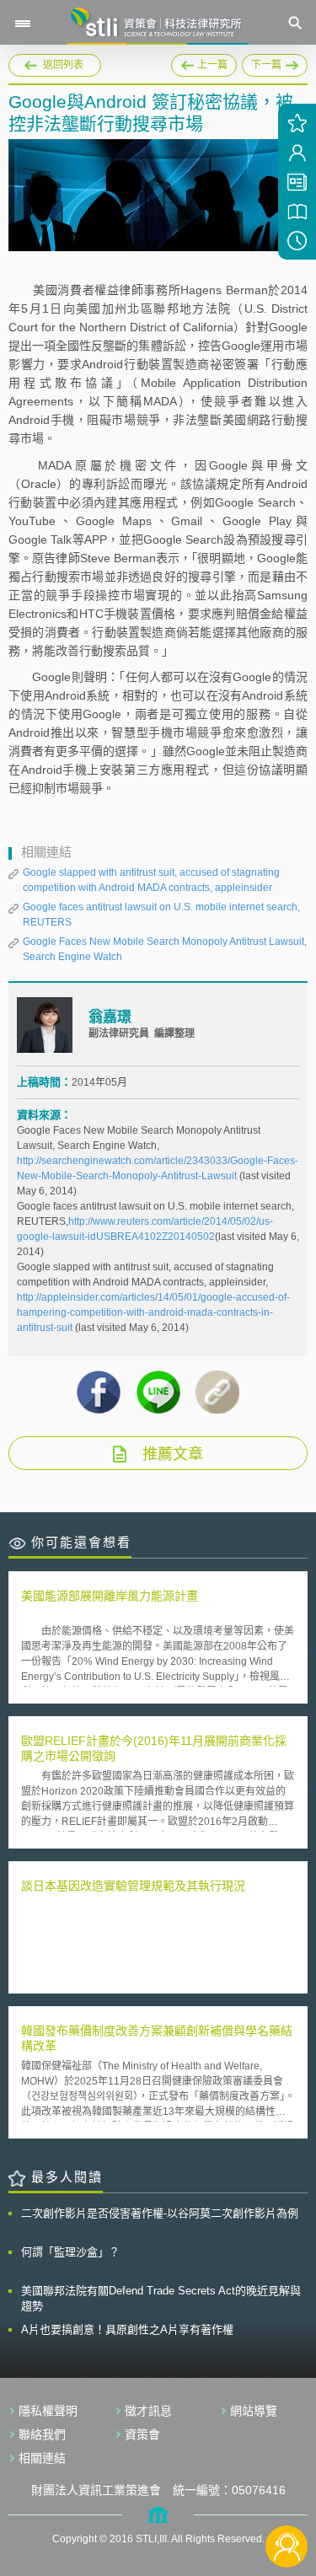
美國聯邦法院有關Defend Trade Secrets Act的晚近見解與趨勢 (161, 2298)
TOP (287, 2490)
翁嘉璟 (110, 1017)
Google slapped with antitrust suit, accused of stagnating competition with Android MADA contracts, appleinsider (151, 880)
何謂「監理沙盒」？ (70, 2252)
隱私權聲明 (48, 2411)
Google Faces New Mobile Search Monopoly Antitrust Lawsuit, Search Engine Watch (165, 949)
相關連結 (42, 2458)
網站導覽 (254, 2411)
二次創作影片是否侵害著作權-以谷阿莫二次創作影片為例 (160, 2213)
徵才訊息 (148, 2411)
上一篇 (204, 62)
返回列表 (63, 65)
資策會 (142, 2434)
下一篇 (275, 65)
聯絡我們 (42, 2434)
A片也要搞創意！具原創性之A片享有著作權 (127, 2329)
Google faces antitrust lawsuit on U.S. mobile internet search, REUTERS (161, 915)
